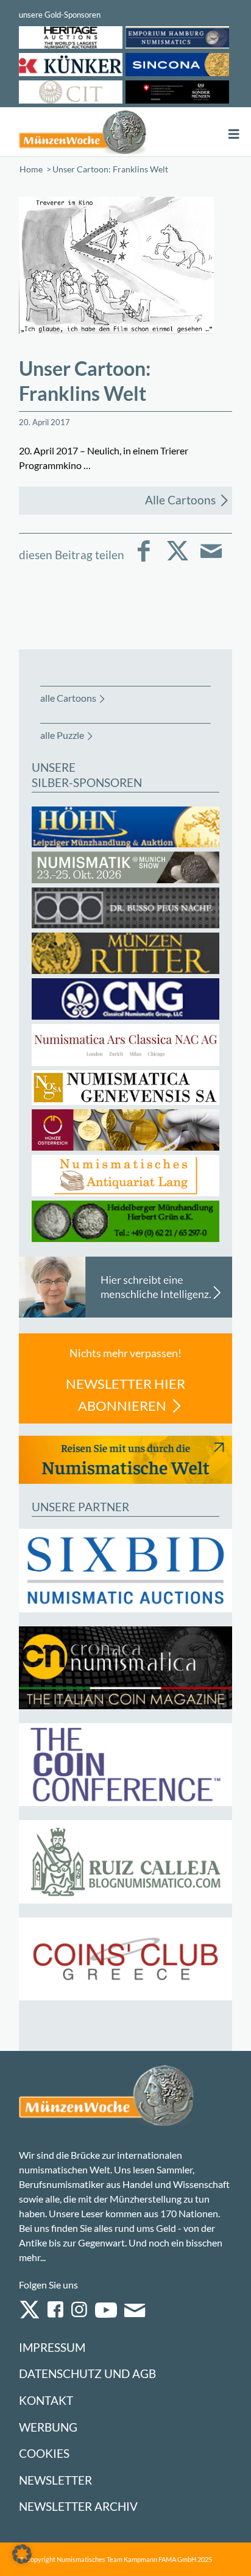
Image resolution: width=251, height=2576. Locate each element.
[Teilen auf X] (178, 559)
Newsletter (55, 2480)
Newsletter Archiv (78, 2506)
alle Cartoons (68, 698)
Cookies (44, 2453)
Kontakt (46, 2400)
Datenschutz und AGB (87, 2373)
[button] (22, 2554)
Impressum (52, 2347)
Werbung (48, 2427)
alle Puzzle (62, 735)
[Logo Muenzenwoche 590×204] (83, 132)
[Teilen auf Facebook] (144, 559)
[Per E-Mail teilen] (211, 559)
